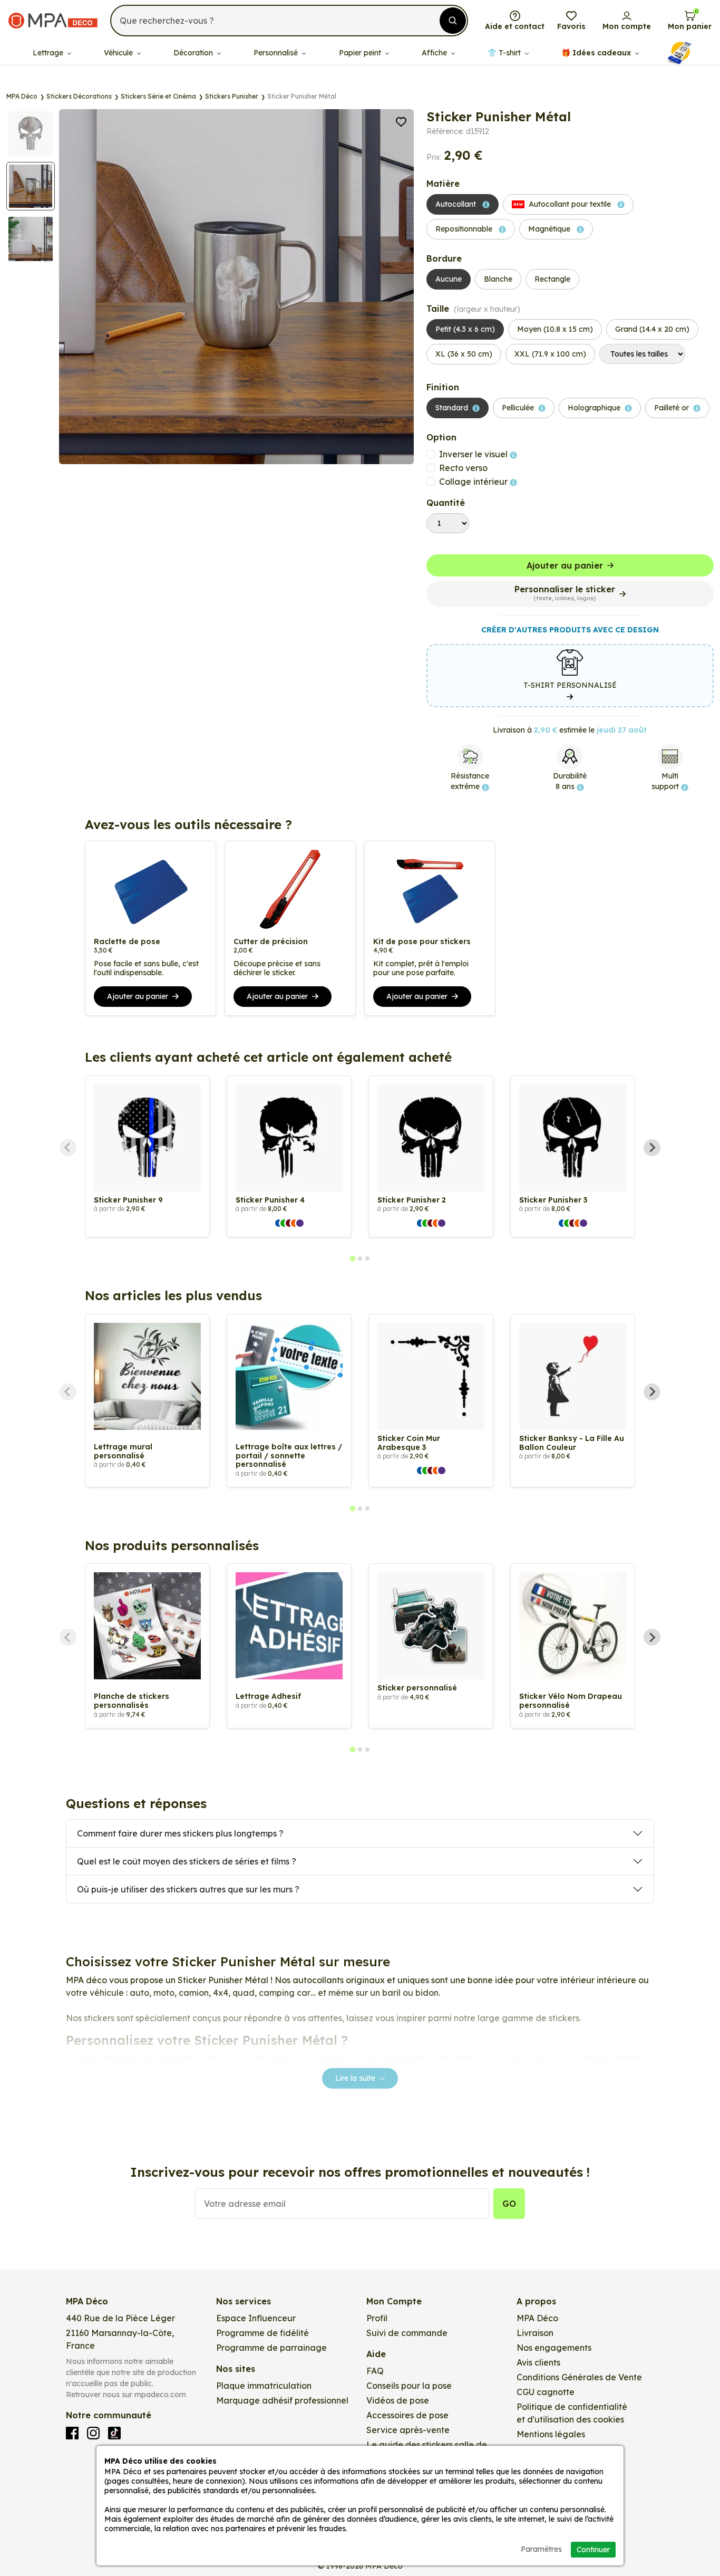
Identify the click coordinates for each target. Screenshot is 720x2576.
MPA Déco (537, 2318)
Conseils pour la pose (409, 2386)
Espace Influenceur (256, 2318)
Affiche (435, 53)
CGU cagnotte (546, 2392)
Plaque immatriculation (264, 2386)
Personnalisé (277, 53)
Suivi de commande (407, 2333)
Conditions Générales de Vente (579, 2377)
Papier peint (361, 53)
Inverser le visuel (474, 454)
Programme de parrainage (271, 2348)
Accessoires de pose (407, 2415)
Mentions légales (551, 2434)
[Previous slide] (68, 1148)
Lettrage (49, 53)
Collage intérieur (474, 482)
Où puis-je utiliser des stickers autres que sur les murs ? (188, 1889)
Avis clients (538, 2362)
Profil (377, 2318)
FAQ (375, 2371)
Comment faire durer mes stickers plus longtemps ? (180, 1833)
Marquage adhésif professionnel (282, 2400)
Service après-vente (408, 2430)
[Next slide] (652, 1148)
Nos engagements (554, 2348)
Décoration (194, 53)
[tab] (352, 1258)
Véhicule (119, 53)
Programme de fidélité (262, 2333)
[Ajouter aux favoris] (401, 121)
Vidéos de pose (398, 2400)
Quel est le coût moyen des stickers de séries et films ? (187, 1861)
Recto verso (463, 468)
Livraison (535, 2333)
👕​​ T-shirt (505, 53)
